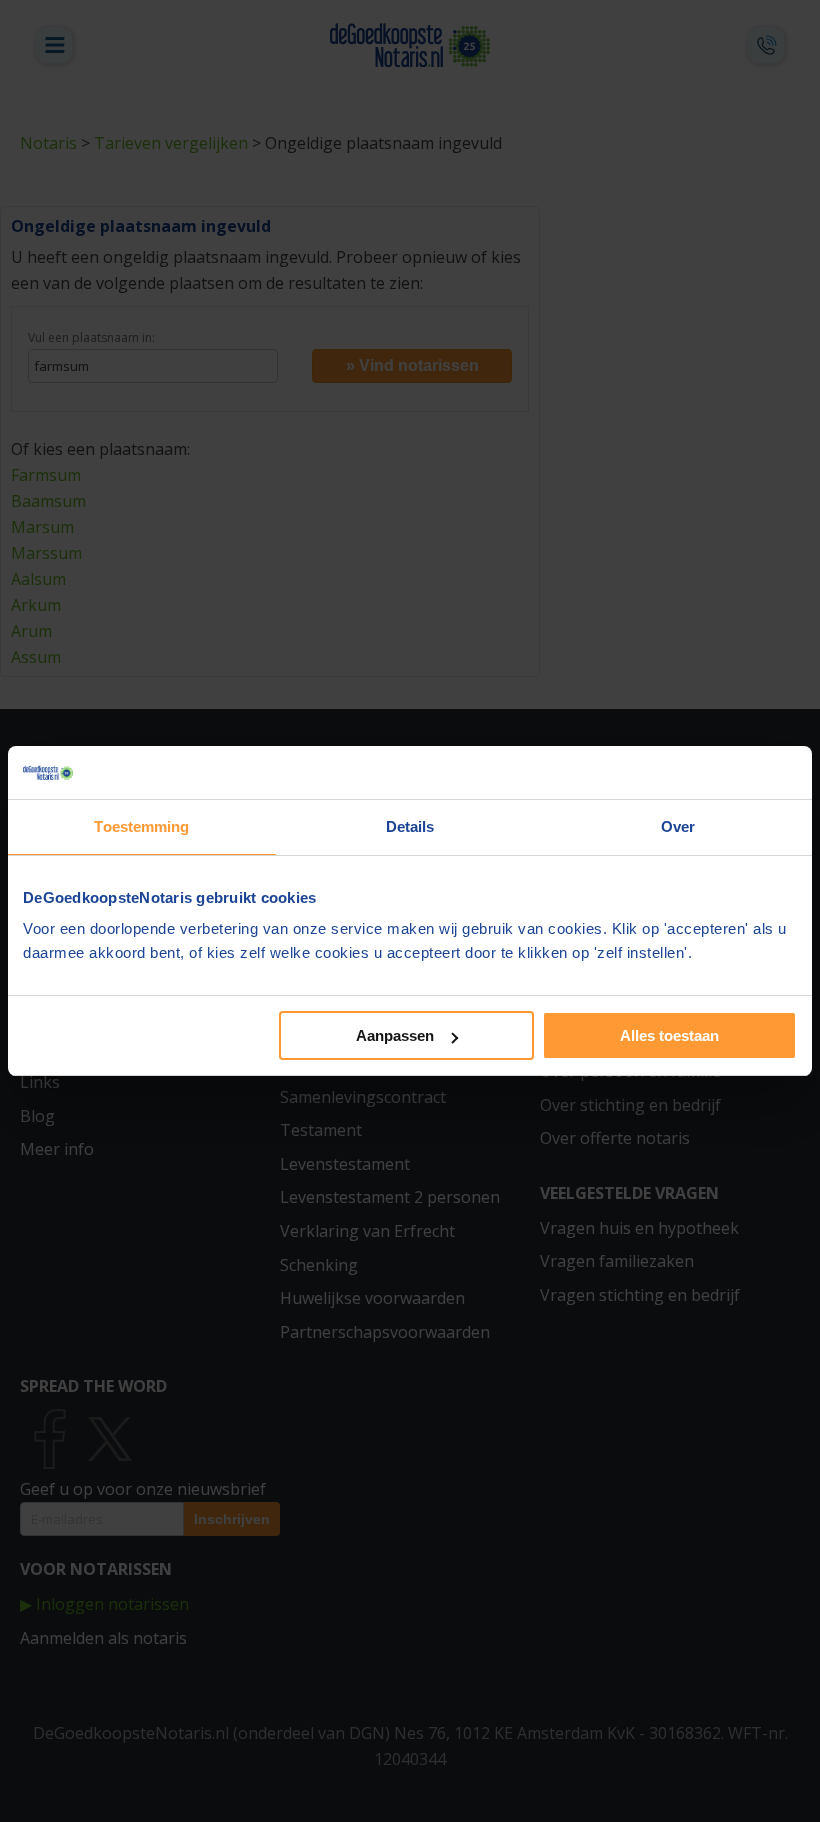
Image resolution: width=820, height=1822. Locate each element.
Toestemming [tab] (141, 826)
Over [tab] (678, 826)
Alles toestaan (669, 1035)
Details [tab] (410, 826)
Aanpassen (395, 1035)
